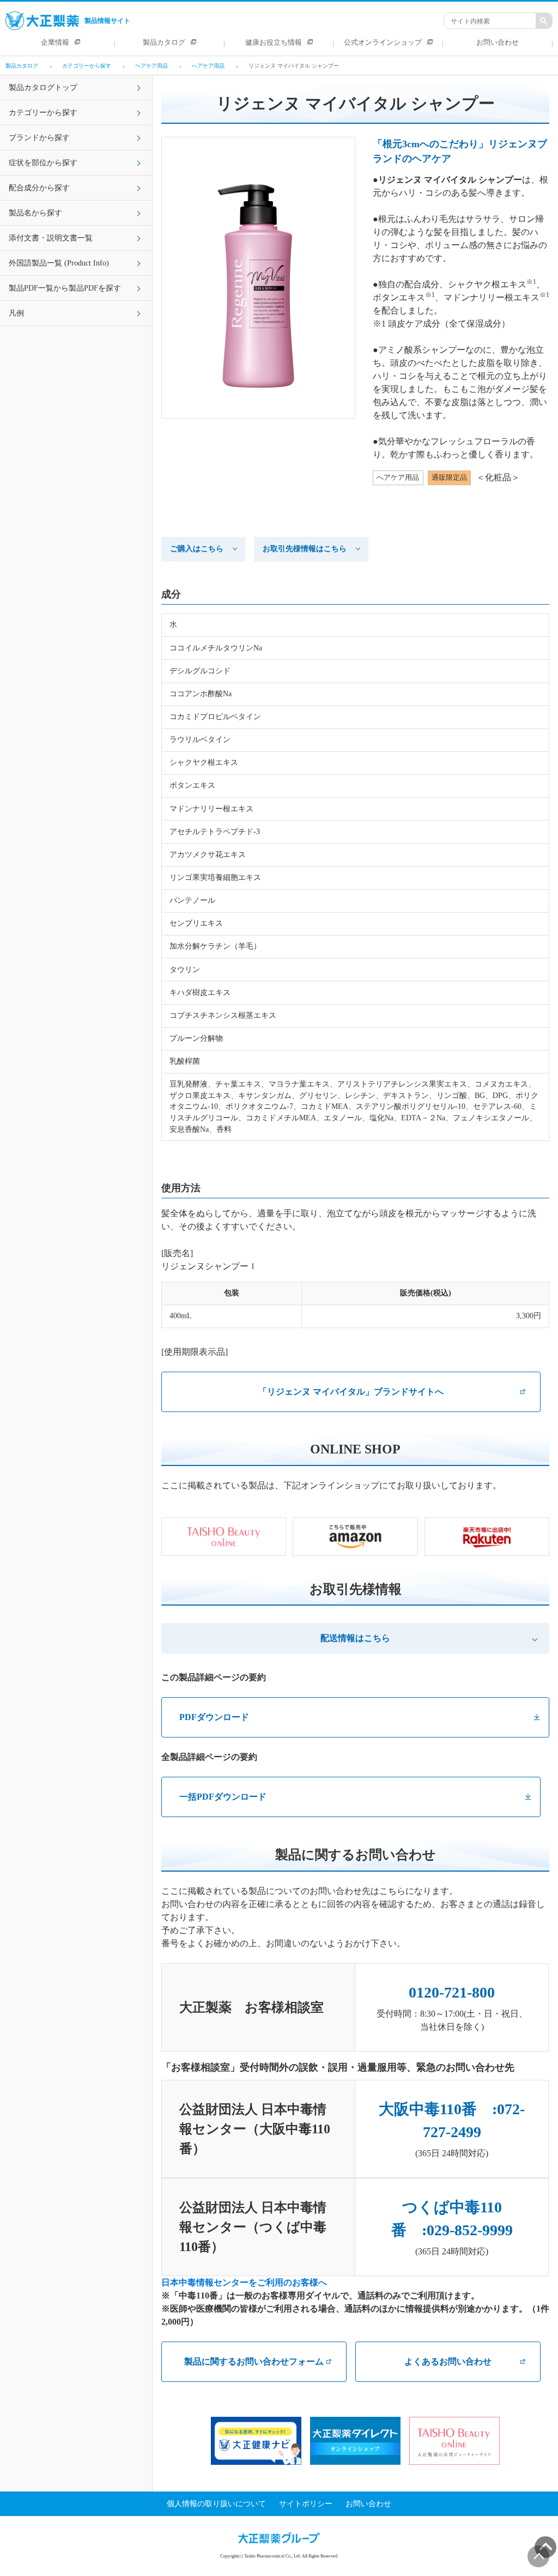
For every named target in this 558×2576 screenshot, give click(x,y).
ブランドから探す (39, 138)
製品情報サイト (107, 21)
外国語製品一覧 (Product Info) (59, 263)
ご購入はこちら (197, 549)
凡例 (16, 313)
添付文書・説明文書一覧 (51, 238)
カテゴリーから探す (43, 113)
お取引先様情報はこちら (305, 549)
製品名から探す (35, 213)
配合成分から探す (39, 188)
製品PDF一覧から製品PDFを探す (65, 288)
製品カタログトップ (43, 88)
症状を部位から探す (43, 163)
